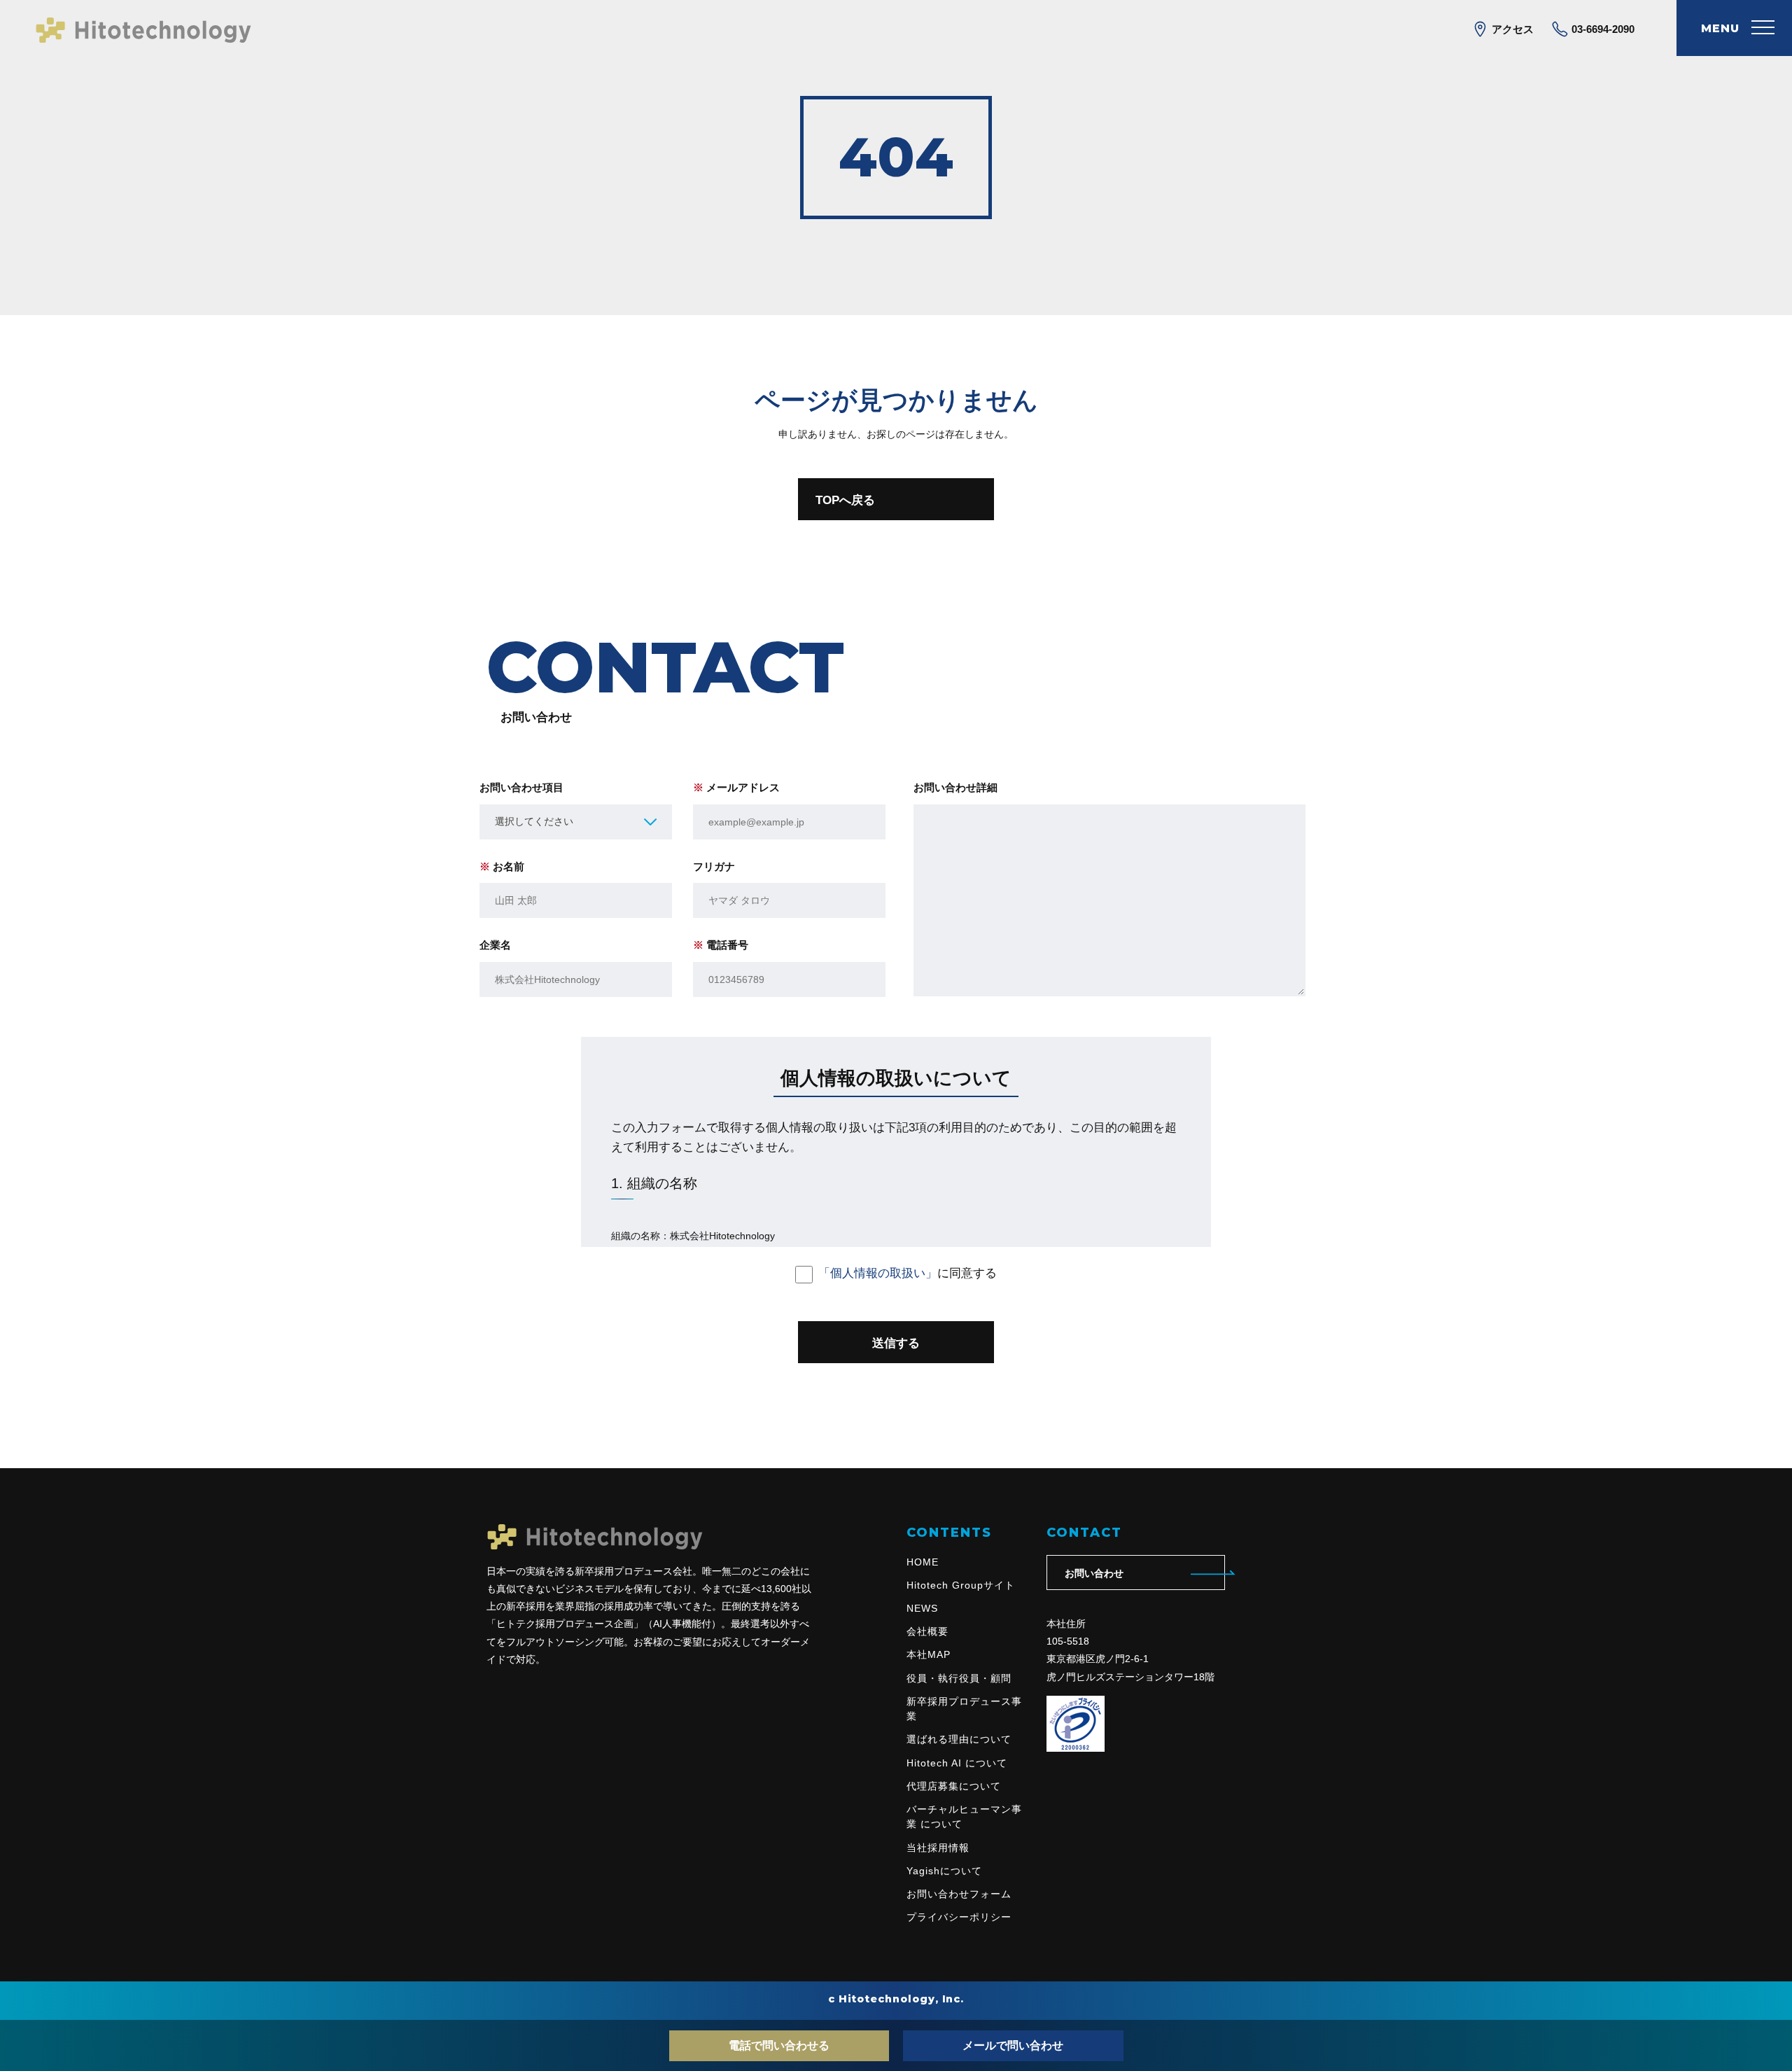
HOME (923, 1562)
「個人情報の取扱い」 (878, 1273)
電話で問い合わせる (779, 2045)
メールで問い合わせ (1013, 2045)
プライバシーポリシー (959, 1917)
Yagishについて (944, 1871)
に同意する (908, 1273)
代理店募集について (954, 1786)
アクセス (1511, 29)
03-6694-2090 (1602, 29)
